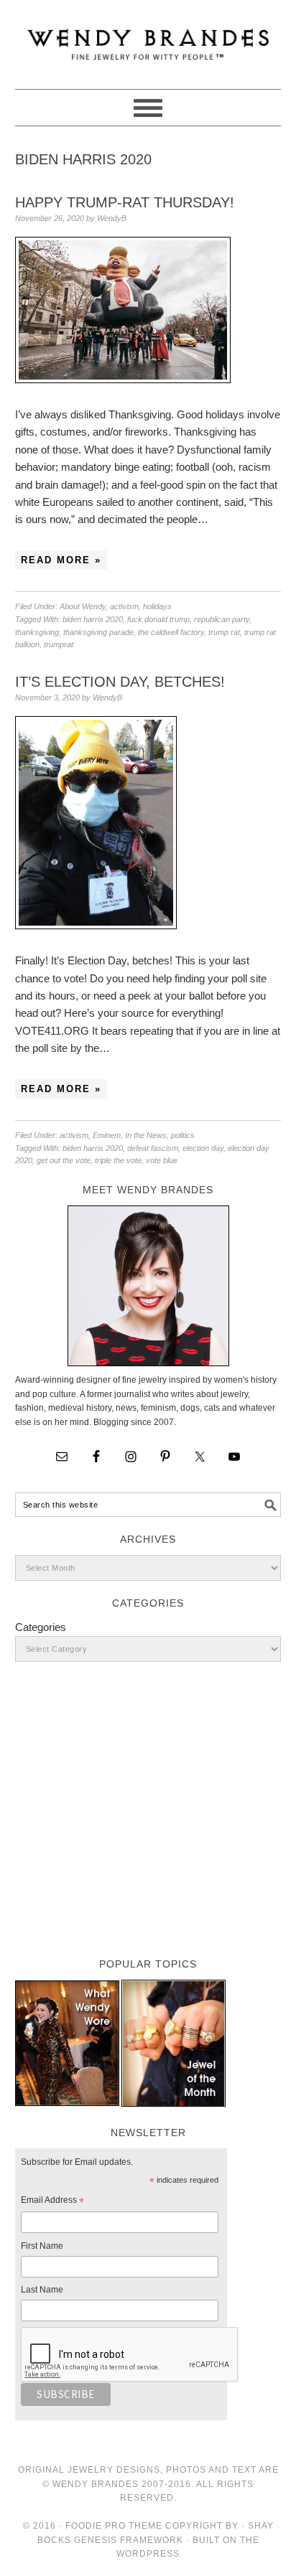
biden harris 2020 (93, 619)
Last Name (42, 2290)
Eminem (107, 1135)
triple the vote (118, 1160)
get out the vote (64, 1160)
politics (183, 1135)
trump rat (224, 632)
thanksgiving (37, 632)
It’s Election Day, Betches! (120, 682)
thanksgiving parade (98, 632)
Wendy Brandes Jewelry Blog (148, 38)
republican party (222, 619)
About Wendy (83, 606)
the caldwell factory (171, 632)
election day (203, 1148)
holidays (157, 606)
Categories (41, 1627)
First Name (42, 2246)
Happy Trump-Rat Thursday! (125, 202)
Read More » (61, 560)
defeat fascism (153, 1148)
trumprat (59, 644)
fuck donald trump (158, 619)
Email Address (52, 2202)
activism (124, 606)
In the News (146, 1135)
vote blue (162, 1160)
